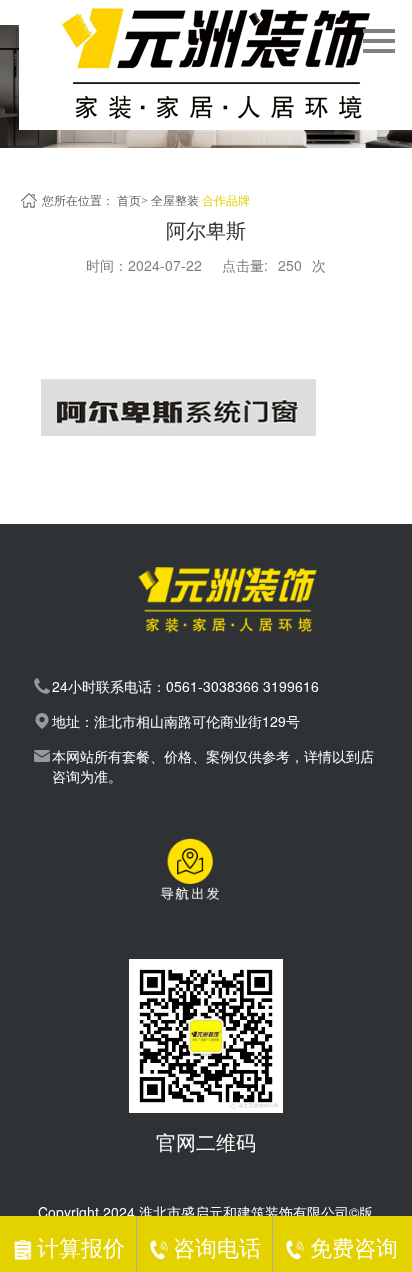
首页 (129, 201)
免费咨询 (353, 1246)
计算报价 (81, 1246)
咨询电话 (217, 1246)
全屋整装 (175, 201)
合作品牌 (226, 201)
